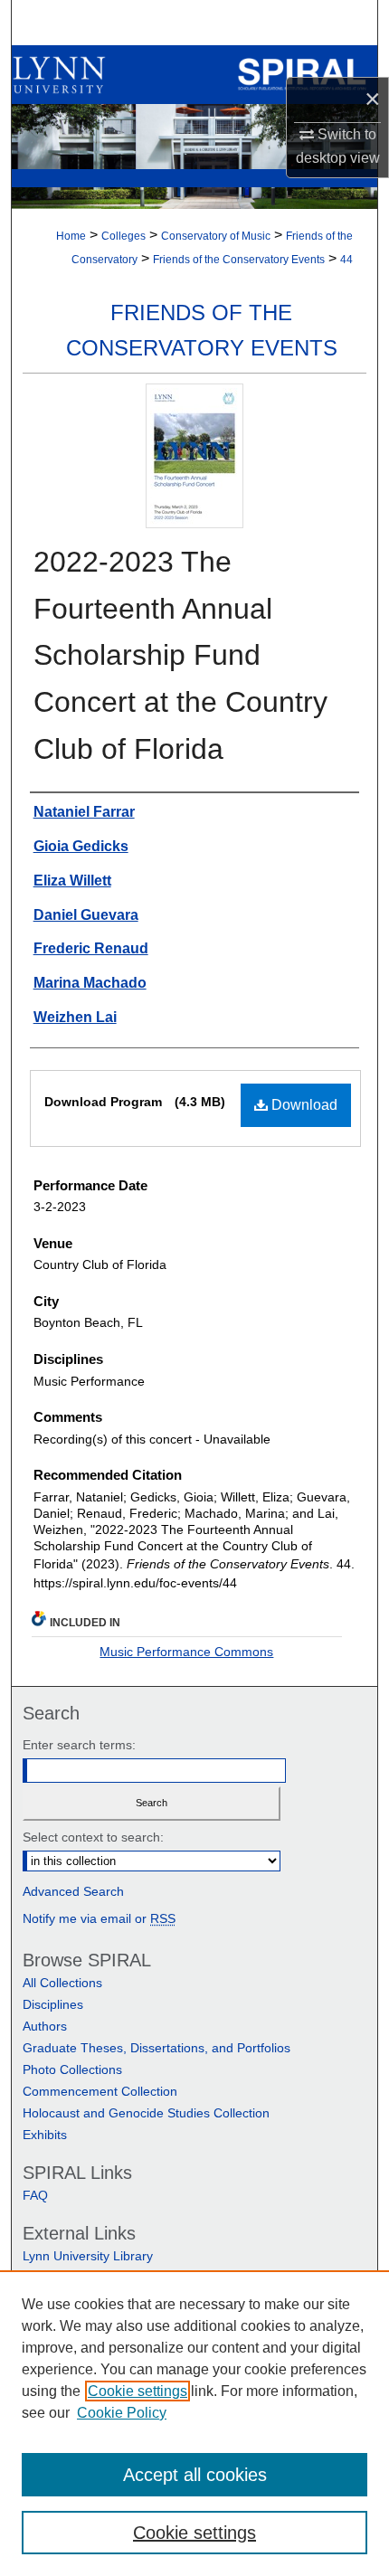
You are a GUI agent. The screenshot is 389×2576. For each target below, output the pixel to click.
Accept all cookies (195, 2475)
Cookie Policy (122, 2413)
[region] (194, 2423)
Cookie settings (138, 2391)
